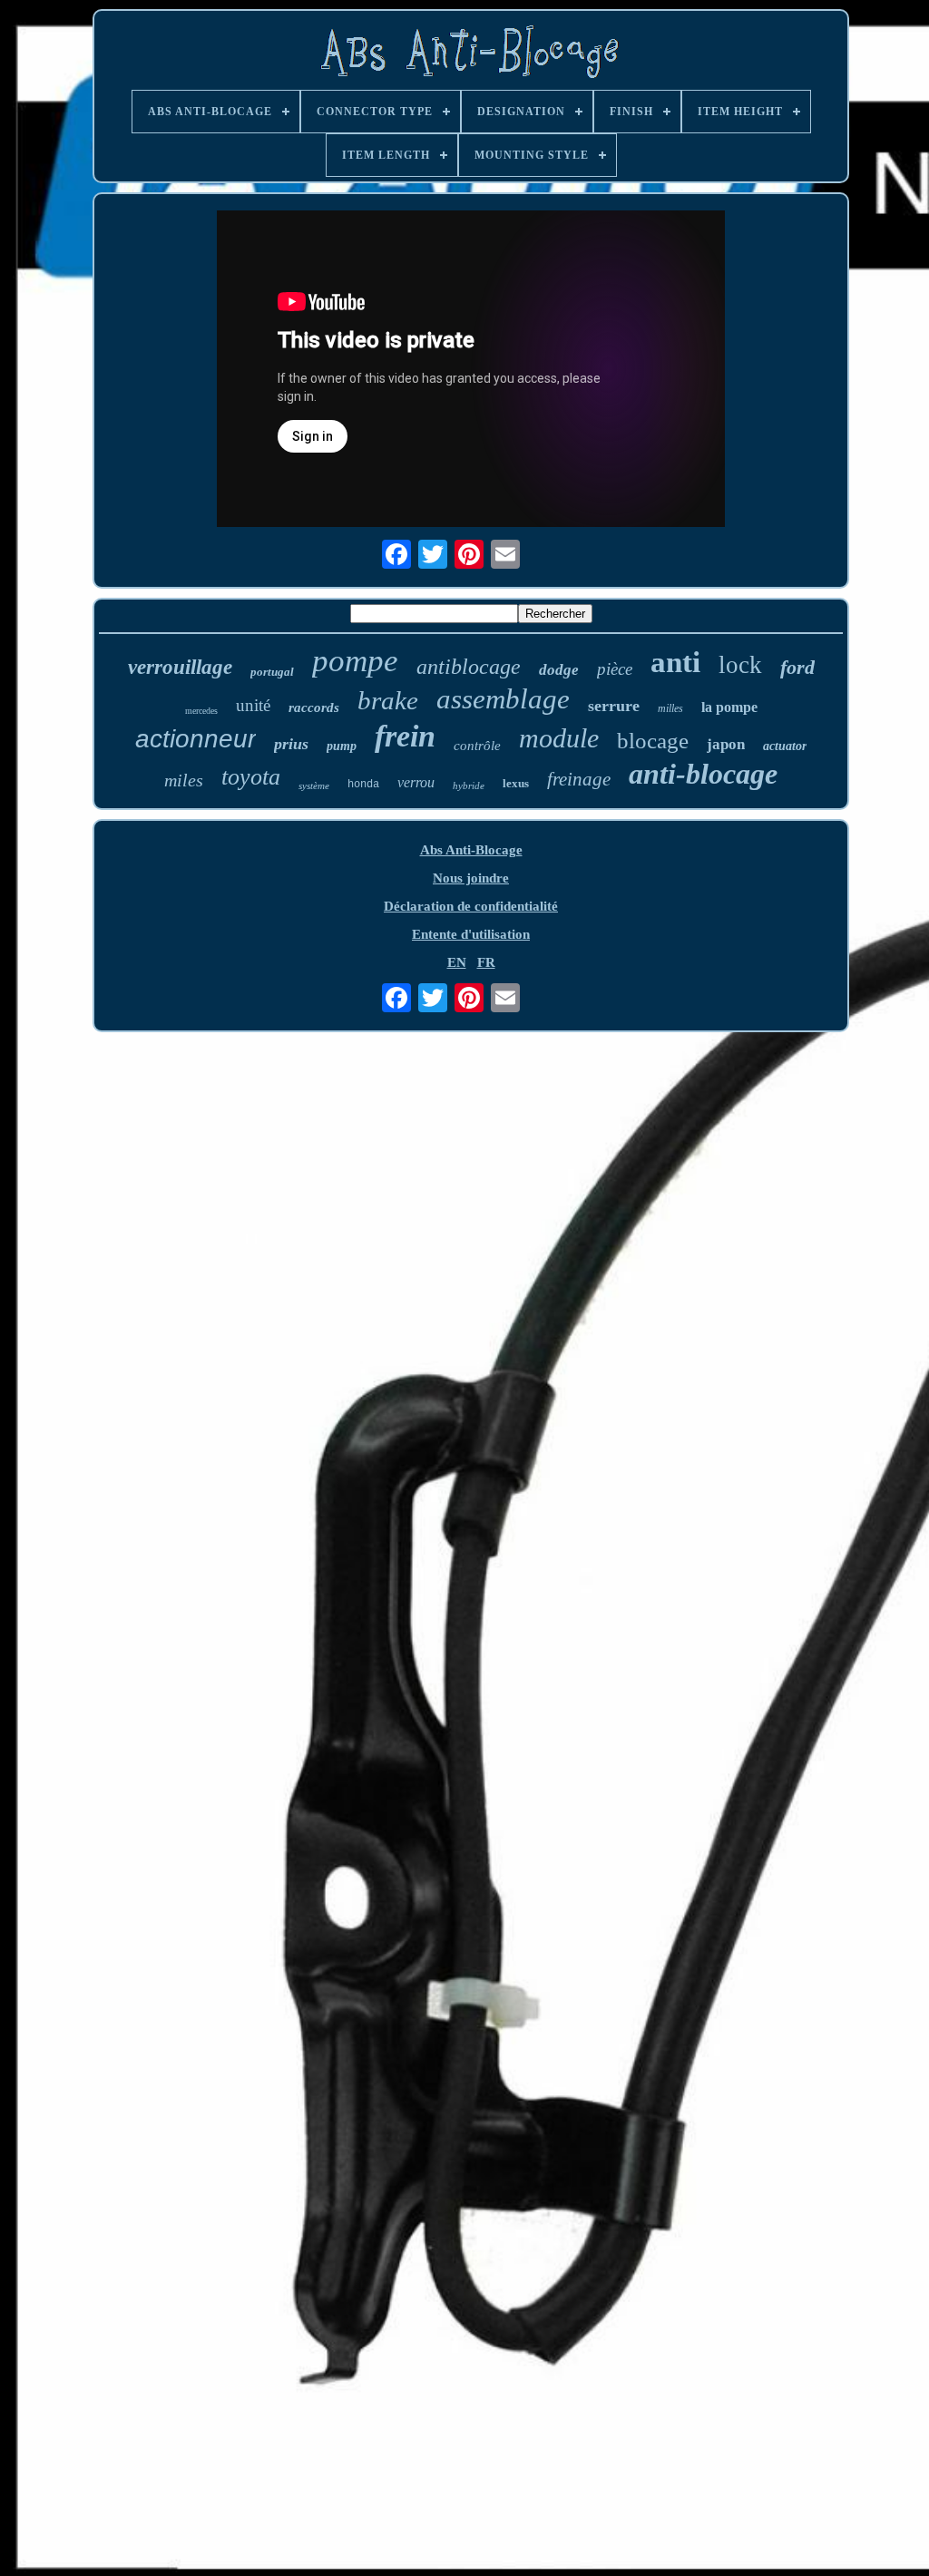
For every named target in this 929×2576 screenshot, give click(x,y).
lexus (516, 783)
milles (670, 708)
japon (726, 744)
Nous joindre (471, 878)
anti (675, 662)
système (314, 785)
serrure (614, 706)
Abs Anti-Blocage (471, 850)
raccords (314, 707)
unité (253, 705)
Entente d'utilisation (471, 934)
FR (486, 962)
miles (184, 780)
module (559, 738)
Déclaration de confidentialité (471, 906)
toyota (251, 777)
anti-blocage (703, 774)
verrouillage (180, 667)
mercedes (201, 711)
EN (457, 962)
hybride (469, 785)
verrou (416, 782)
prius (291, 744)
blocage (653, 741)
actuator (785, 746)
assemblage (503, 699)
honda (363, 785)
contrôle (477, 746)
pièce (615, 669)
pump (342, 746)
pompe (355, 661)
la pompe (729, 707)
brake (388, 700)
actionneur (196, 739)
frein (405, 736)
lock (740, 665)
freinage (579, 779)
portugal (272, 672)
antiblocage (469, 667)
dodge (559, 670)
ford (797, 667)
